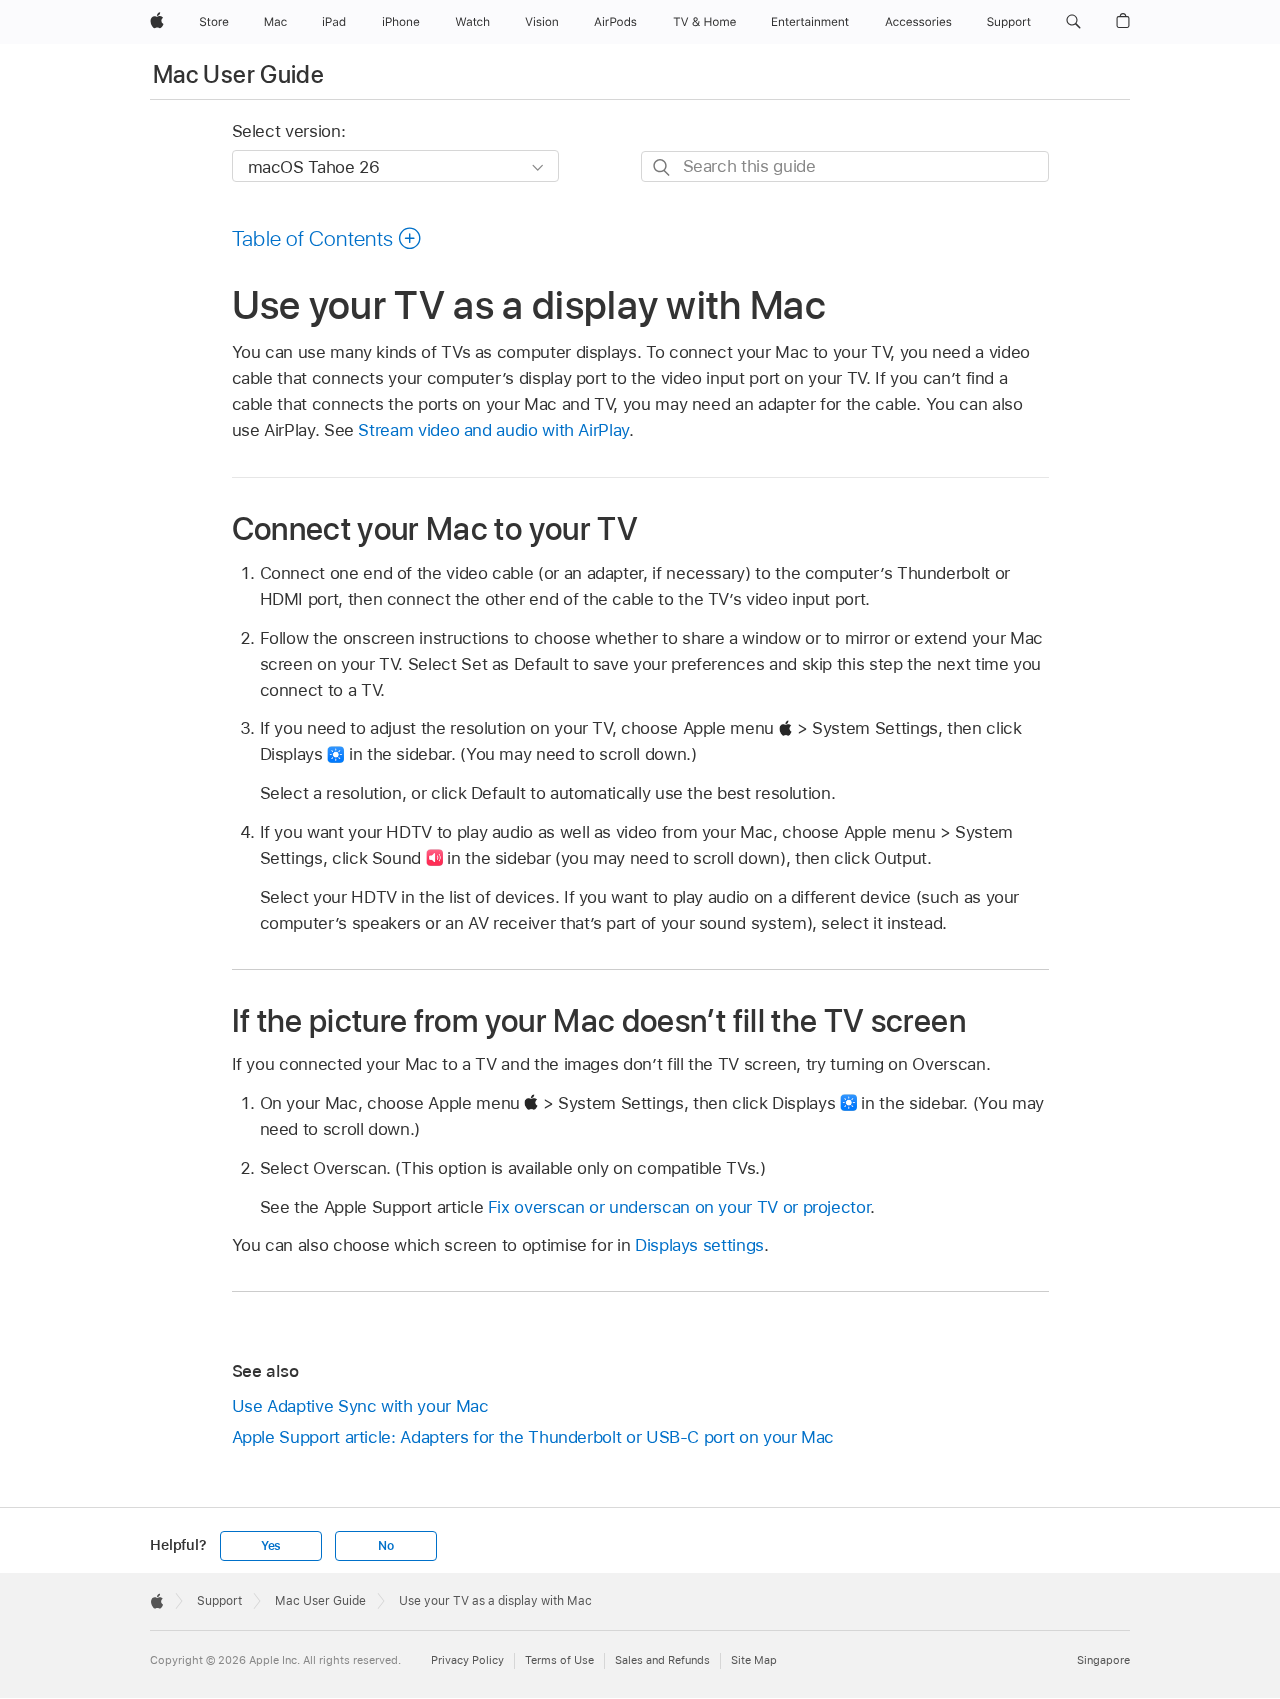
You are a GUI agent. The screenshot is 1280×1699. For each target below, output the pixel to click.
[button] (1073, 22)
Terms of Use (559, 1660)
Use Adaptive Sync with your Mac (360, 1406)
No (386, 1546)
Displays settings (699, 1245)
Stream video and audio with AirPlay (493, 430)
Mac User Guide (238, 74)
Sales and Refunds (662, 1660)
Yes (271, 1546)
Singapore (1103, 1660)
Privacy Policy (467, 1660)
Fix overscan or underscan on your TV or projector (679, 1207)
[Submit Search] (662, 167)
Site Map (754, 1660)
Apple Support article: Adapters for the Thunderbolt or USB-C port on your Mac (533, 1437)
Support (219, 1601)
